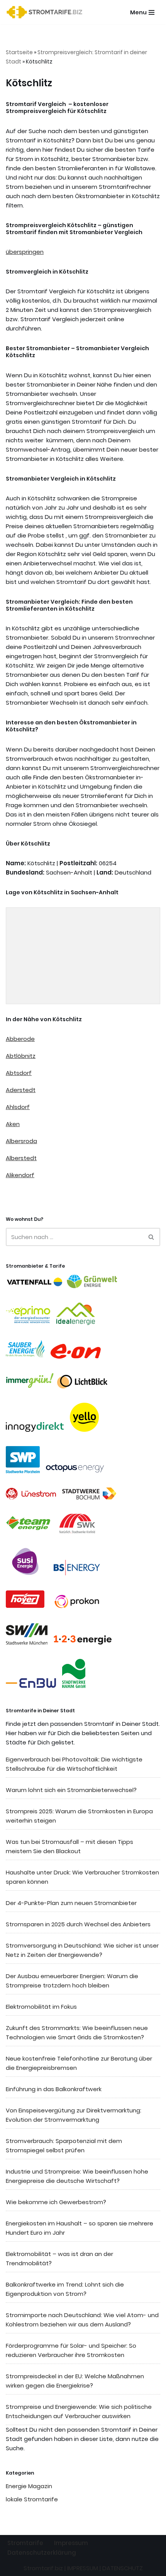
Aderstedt (21, 1090)
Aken (13, 1124)
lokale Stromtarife (32, 2499)
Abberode (20, 1039)
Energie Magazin (29, 2486)
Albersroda (21, 1141)
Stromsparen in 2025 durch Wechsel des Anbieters (78, 1924)
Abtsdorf (19, 1073)
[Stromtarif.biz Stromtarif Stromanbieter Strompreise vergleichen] (46, 12)
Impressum (71, 2543)
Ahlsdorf (18, 1107)
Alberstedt (21, 1158)
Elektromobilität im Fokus (41, 2007)
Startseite (19, 52)
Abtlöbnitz (21, 1056)
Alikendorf (20, 1175)
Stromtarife (25, 2543)
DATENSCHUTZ (123, 2568)
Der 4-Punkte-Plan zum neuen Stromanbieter (71, 1903)
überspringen (25, 252)
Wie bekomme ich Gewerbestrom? (56, 2202)
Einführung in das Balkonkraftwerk (54, 2089)
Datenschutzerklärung (42, 2553)
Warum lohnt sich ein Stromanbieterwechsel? (71, 1790)
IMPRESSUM (83, 2568)
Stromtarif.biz (43, 2568)
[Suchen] (152, 1237)
